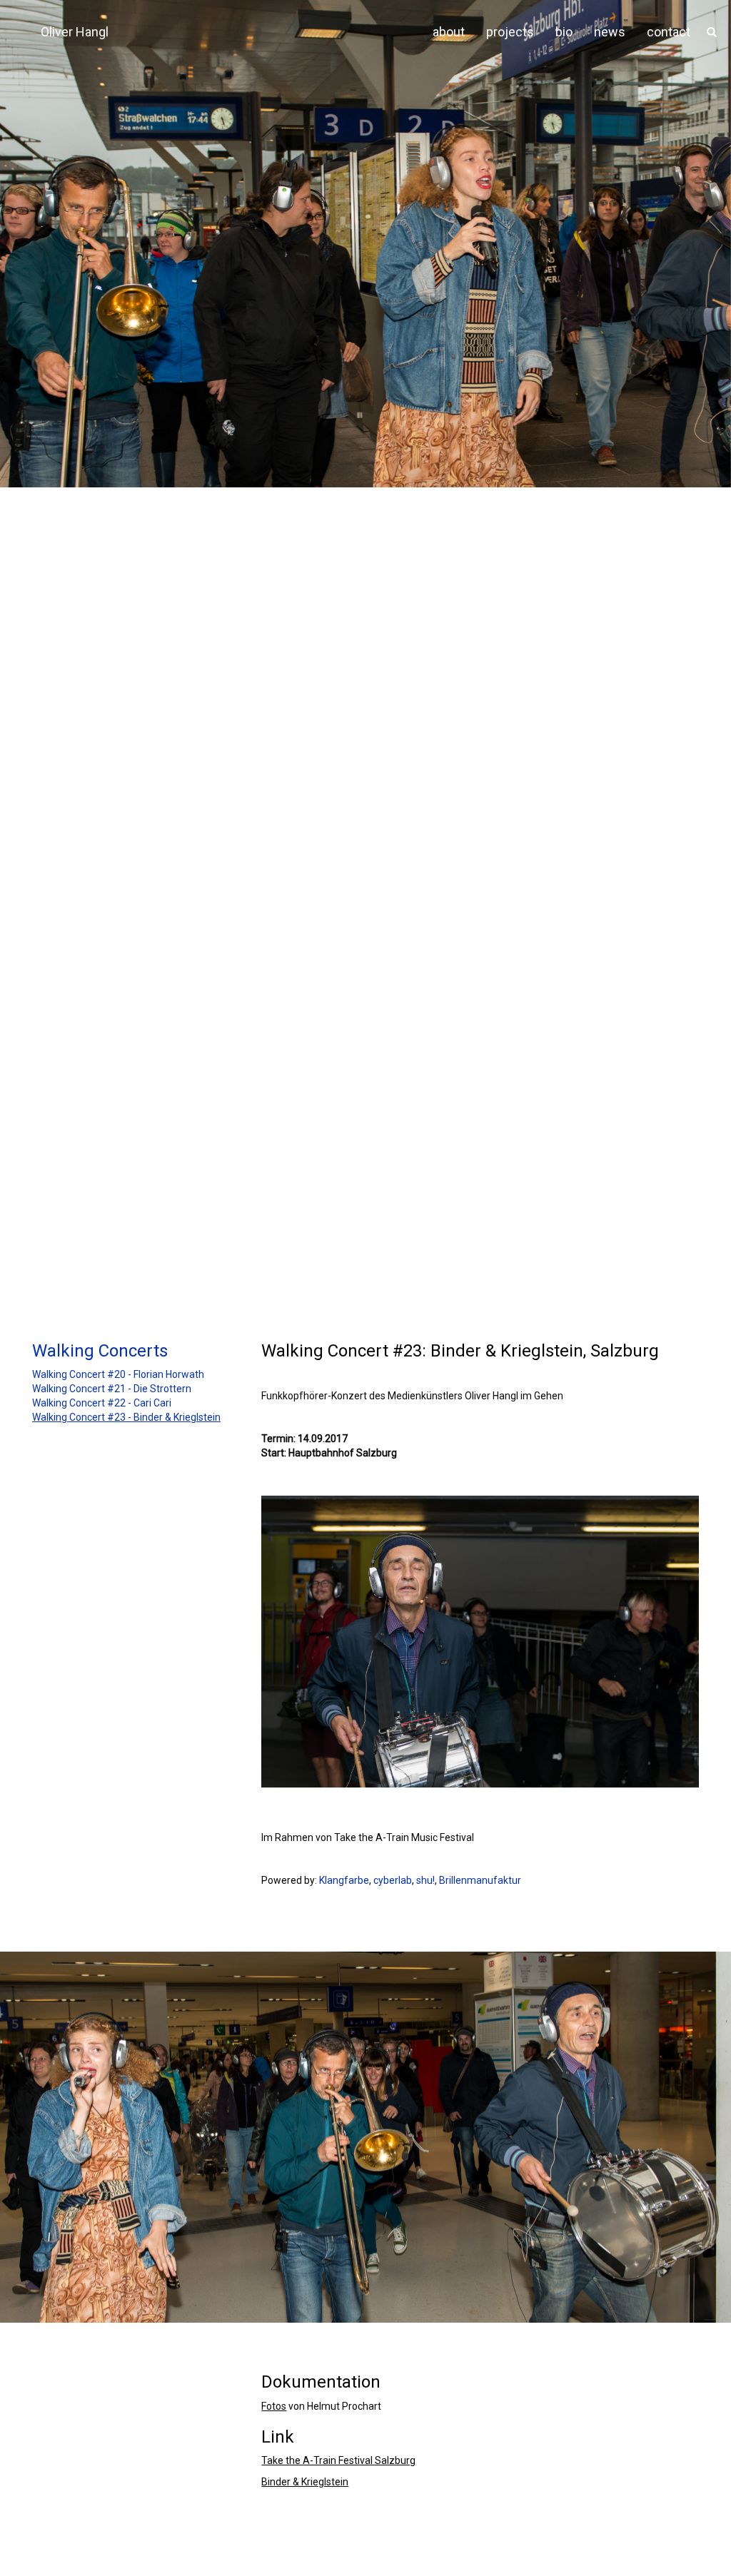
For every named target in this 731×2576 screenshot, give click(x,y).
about (449, 32)
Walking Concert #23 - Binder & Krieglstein (126, 1417)
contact (669, 32)
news (610, 32)
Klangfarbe (344, 1880)
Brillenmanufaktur (480, 1880)
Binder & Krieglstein (305, 2482)
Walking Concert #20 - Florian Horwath (118, 1374)
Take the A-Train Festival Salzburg (338, 2460)
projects (510, 32)
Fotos (274, 2406)
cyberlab (393, 1880)
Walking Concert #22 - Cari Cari (102, 1403)
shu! (425, 1880)
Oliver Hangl (75, 32)
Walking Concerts (100, 1351)
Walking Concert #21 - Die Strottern (112, 1389)
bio (564, 32)
